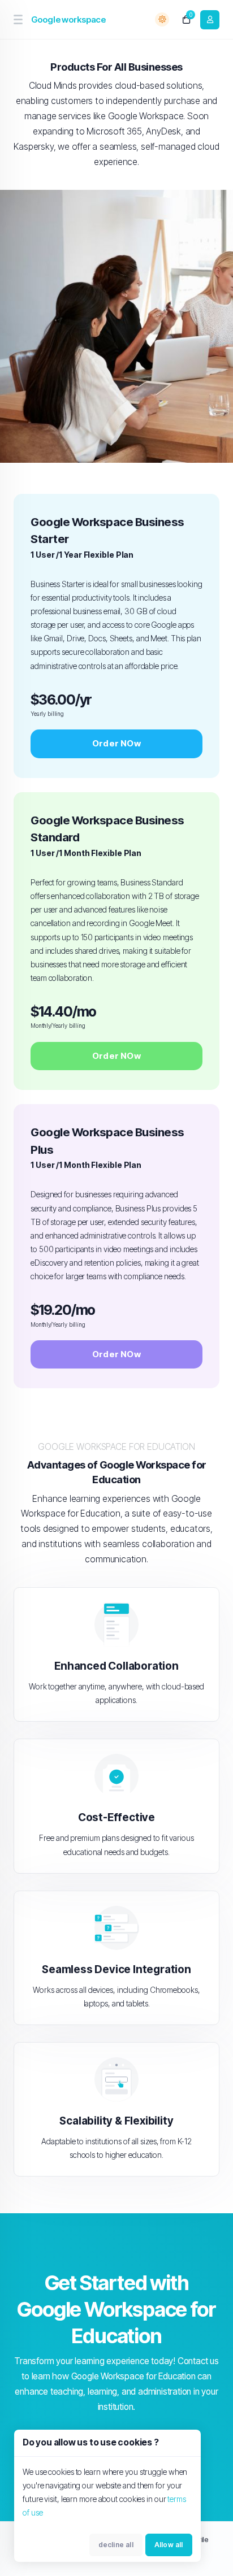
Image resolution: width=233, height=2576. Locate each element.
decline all (116, 2545)
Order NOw (116, 743)
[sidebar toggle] (18, 19)
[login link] (210, 20)
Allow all (169, 2545)
